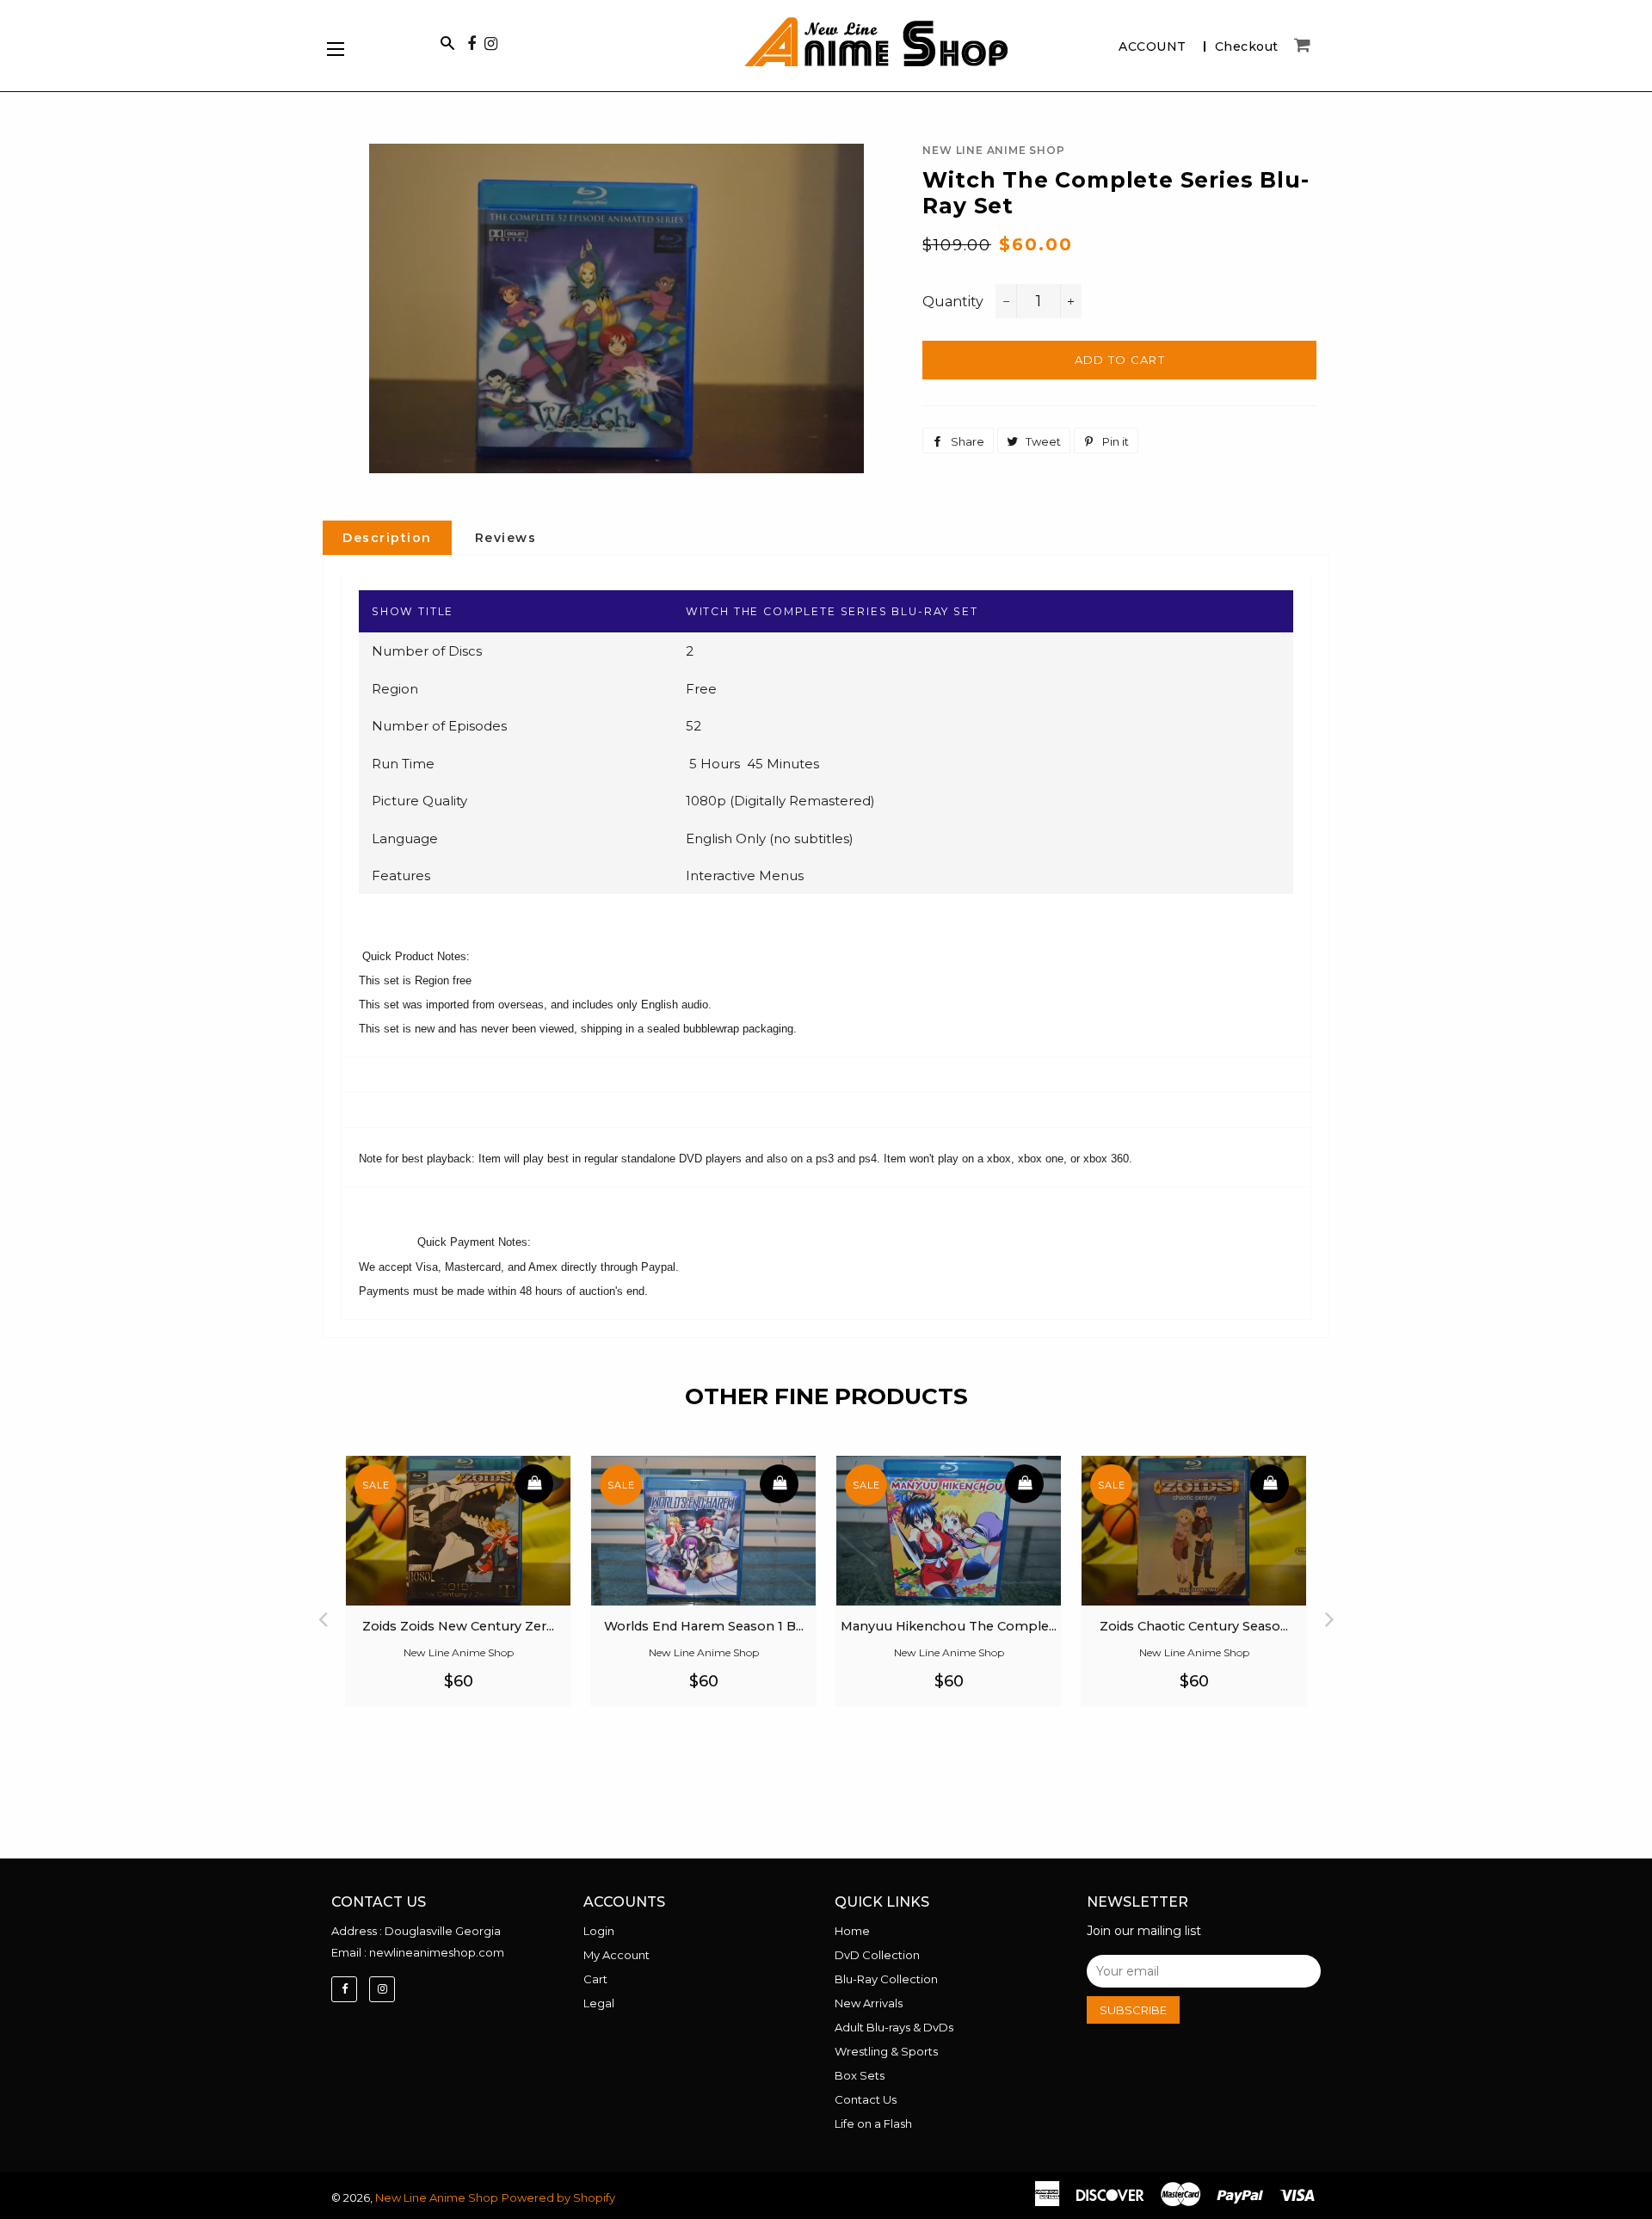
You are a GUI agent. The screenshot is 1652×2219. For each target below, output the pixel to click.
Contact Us (866, 2099)
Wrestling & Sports (886, 2051)
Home (852, 1931)
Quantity (953, 302)
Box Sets (860, 2075)
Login (599, 1931)
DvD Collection (877, 1955)
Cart (595, 1979)
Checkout (1247, 46)
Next (1329, 1614)
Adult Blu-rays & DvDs (894, 2027)
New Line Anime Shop (437, 2197)
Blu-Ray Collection (886, 1979)
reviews (506, 538)
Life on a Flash (873, 2123)
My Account (616, 1955)
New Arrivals (869, 2003)
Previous (323, 1614)
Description (387, 538)
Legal (599, 2003)
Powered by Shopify (558, 2197)
